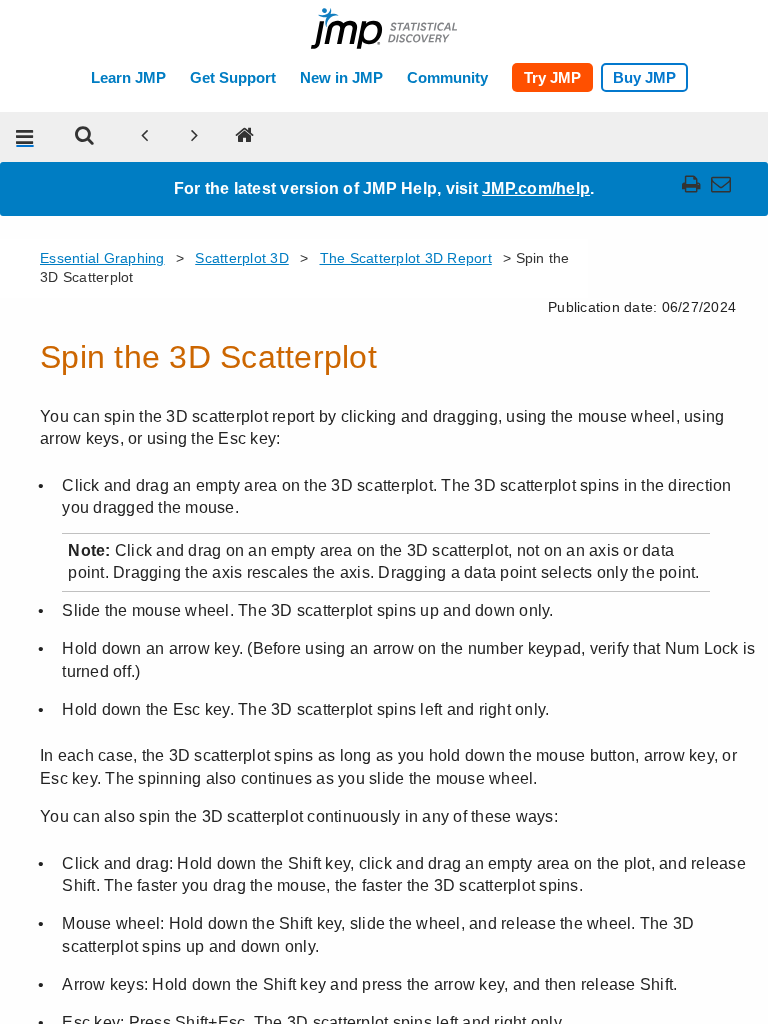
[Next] (195, 137)
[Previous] (145, 137)
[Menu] (25, 137)
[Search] (85, 137)
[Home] (245, 137)
